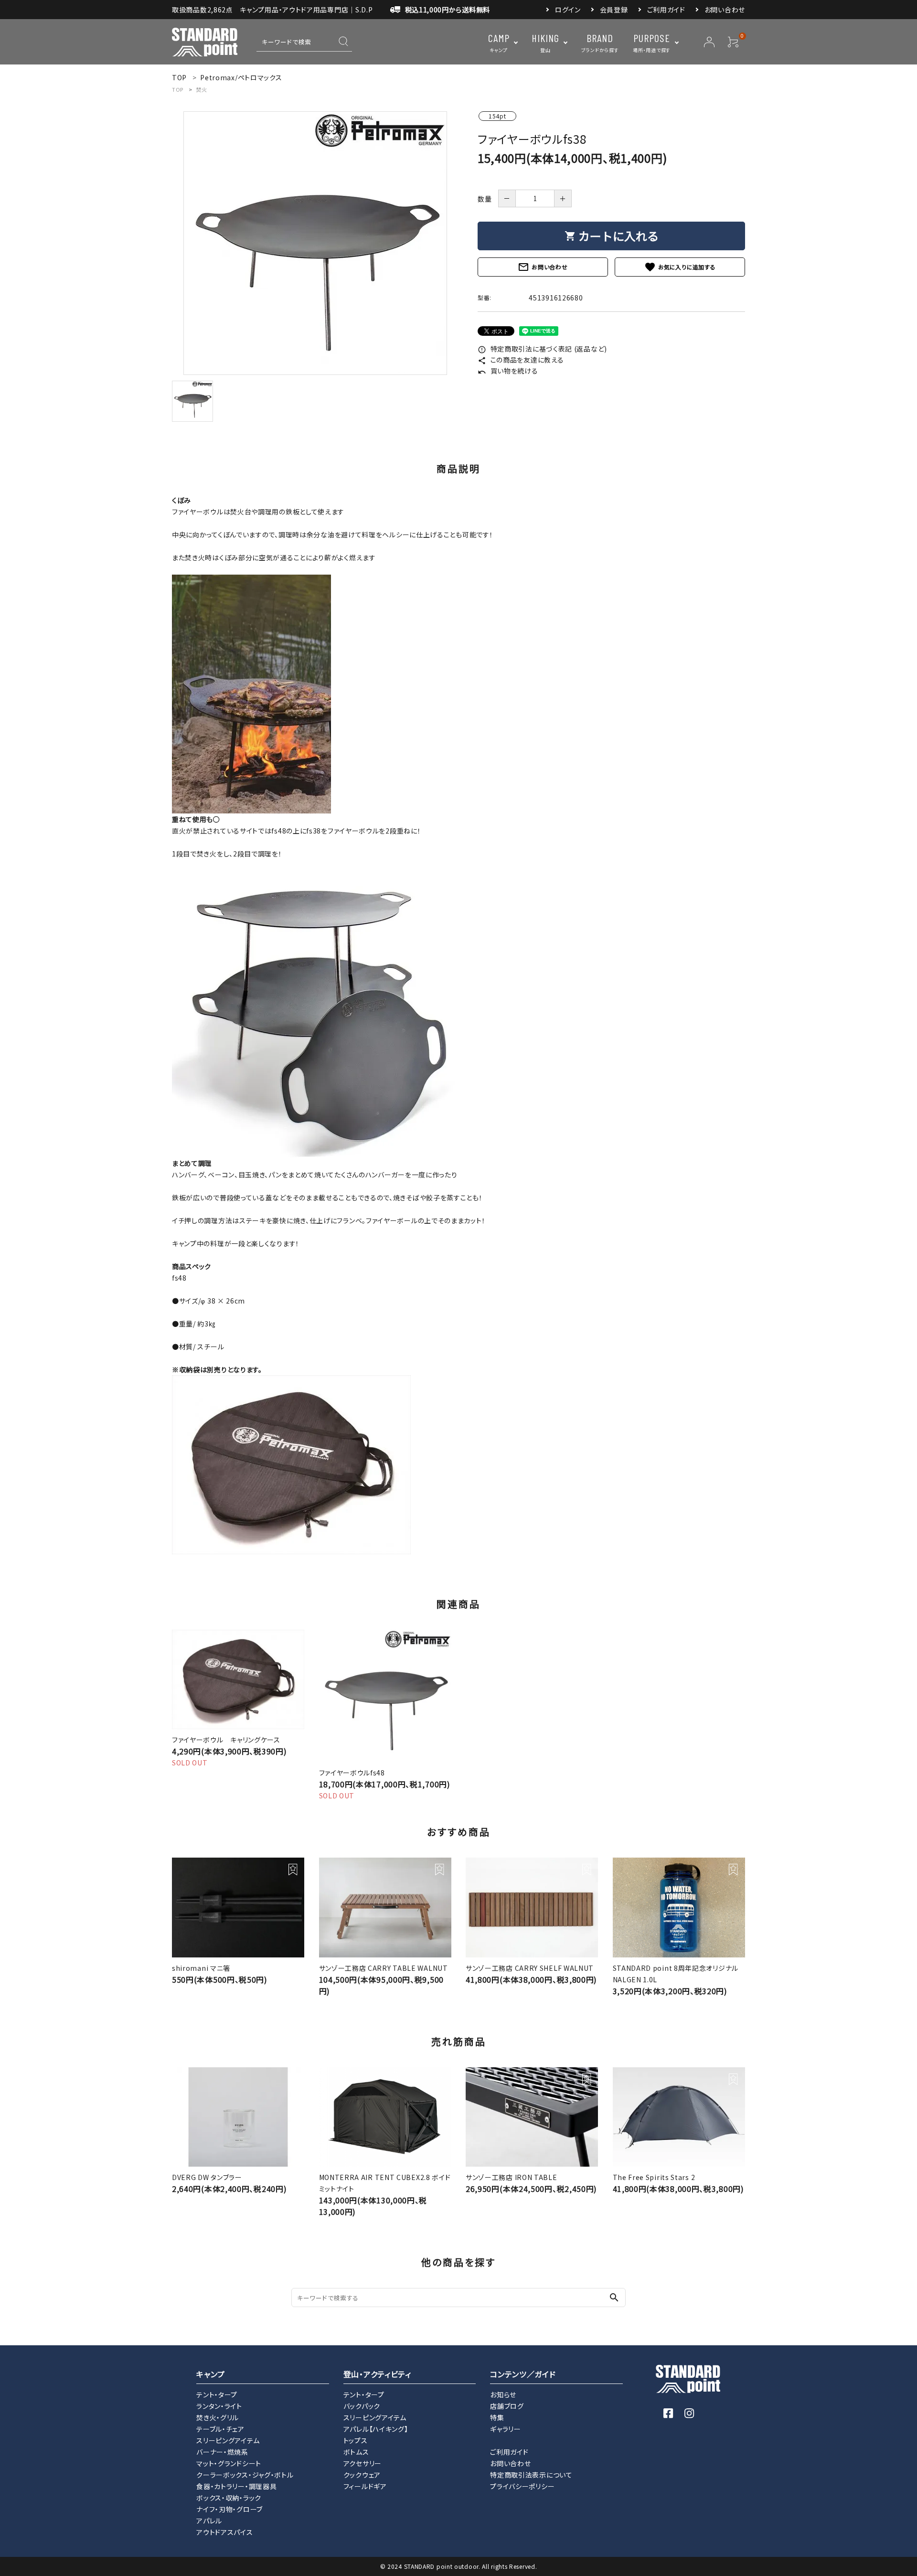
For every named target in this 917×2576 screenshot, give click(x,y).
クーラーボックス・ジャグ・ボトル (245, 2475)
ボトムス (356, 2452)
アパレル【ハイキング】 (376, 2429)
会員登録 (614, 10)
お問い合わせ (725, 10)
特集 (497, 2417)
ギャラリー (506, 2429)
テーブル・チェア (220, 2429)
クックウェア (362, 2475)
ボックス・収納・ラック (229, 2498)
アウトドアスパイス (224, 2532)
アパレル (209, 2521)
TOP (178, 89)
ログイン (568, 10)
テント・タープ (217, 2394)
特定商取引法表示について (531, 2475)
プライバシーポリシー (522, 2486)
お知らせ (503, 2394)
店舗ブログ (507, 2406)
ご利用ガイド (666, 10)
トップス (356, 2440)
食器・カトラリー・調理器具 (236, 2486)
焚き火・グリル (218, 2417)
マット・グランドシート (229, 2463)
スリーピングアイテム (228, 2440)
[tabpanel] (315, 243)
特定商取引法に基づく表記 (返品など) (542, 349)
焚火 (201, 89)
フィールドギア (365, 2486)
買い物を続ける (508, 371)
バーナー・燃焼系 (222, 2452)
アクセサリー (363, 2463)
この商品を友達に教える (521, 360)
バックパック (362, 2406)
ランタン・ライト (219, 2406)
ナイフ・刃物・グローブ (229, 2509)
